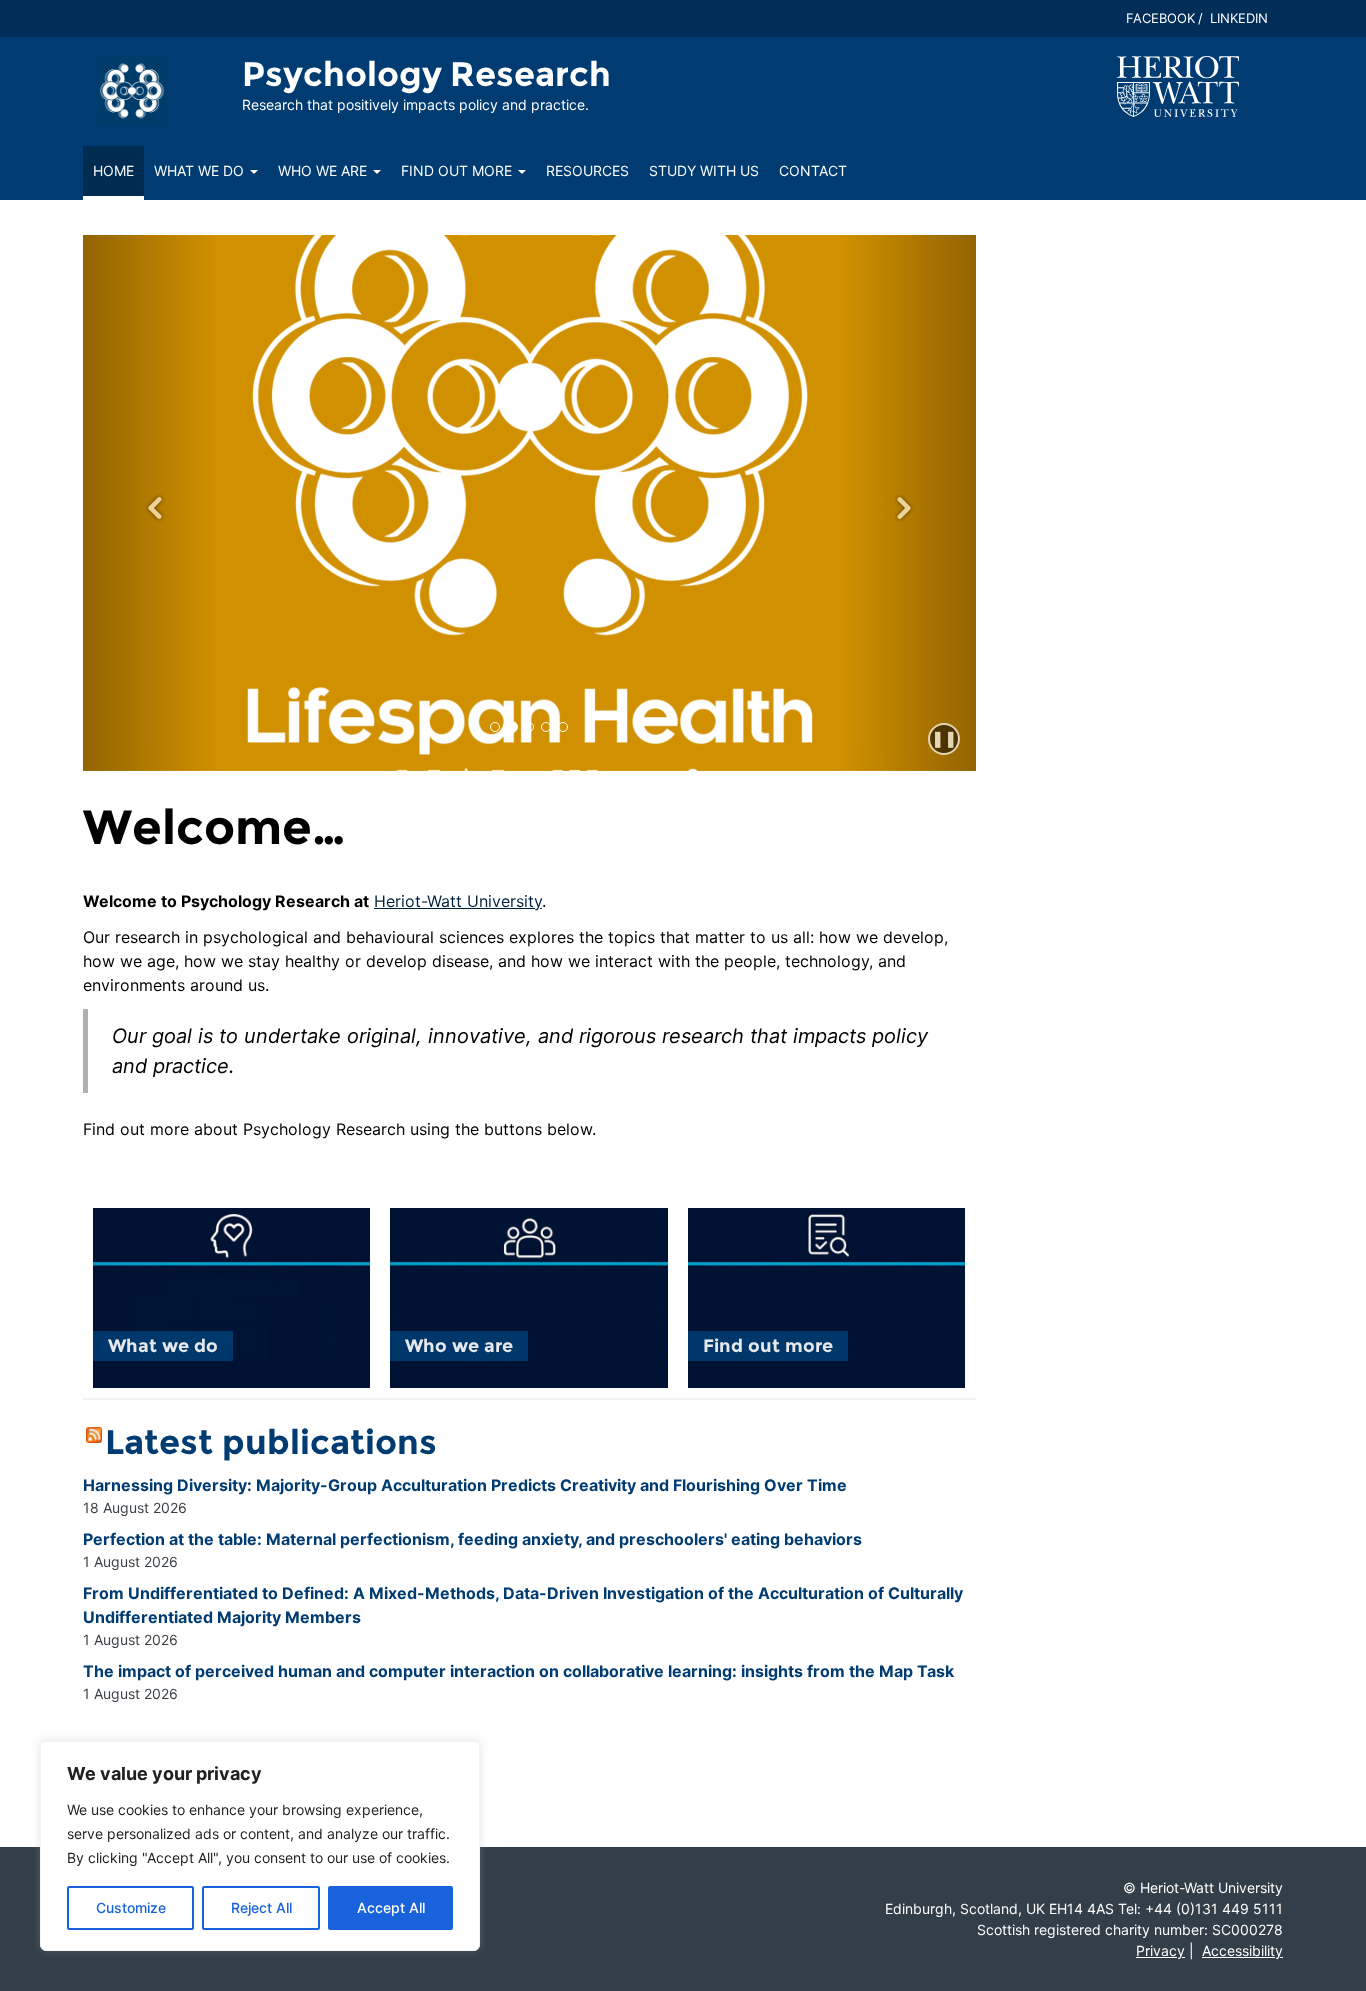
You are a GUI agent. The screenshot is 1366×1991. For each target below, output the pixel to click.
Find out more (458, 170)
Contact (813, 170)
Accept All (391, 1907)
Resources (587, 170)
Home (113, 170)
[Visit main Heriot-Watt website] (1178, 85)
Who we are (324, 170)
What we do (201, 170)
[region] (260, 1846)
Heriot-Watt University (458, 901)
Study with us (704, 170)
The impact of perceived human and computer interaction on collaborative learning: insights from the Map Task (518, 1671)
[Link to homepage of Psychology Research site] (132, 90)
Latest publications (271, 1442)
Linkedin (1239, 18)
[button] (150, 503)
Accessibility (1242, 1950)
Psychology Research (426, 74)
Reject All (261, 1907)
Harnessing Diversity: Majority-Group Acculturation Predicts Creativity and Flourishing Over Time (465, 1485)
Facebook (1160, 18)
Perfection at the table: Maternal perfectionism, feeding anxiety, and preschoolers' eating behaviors (472, 1539)
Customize (131, 1907)
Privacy (1160, 1950)
